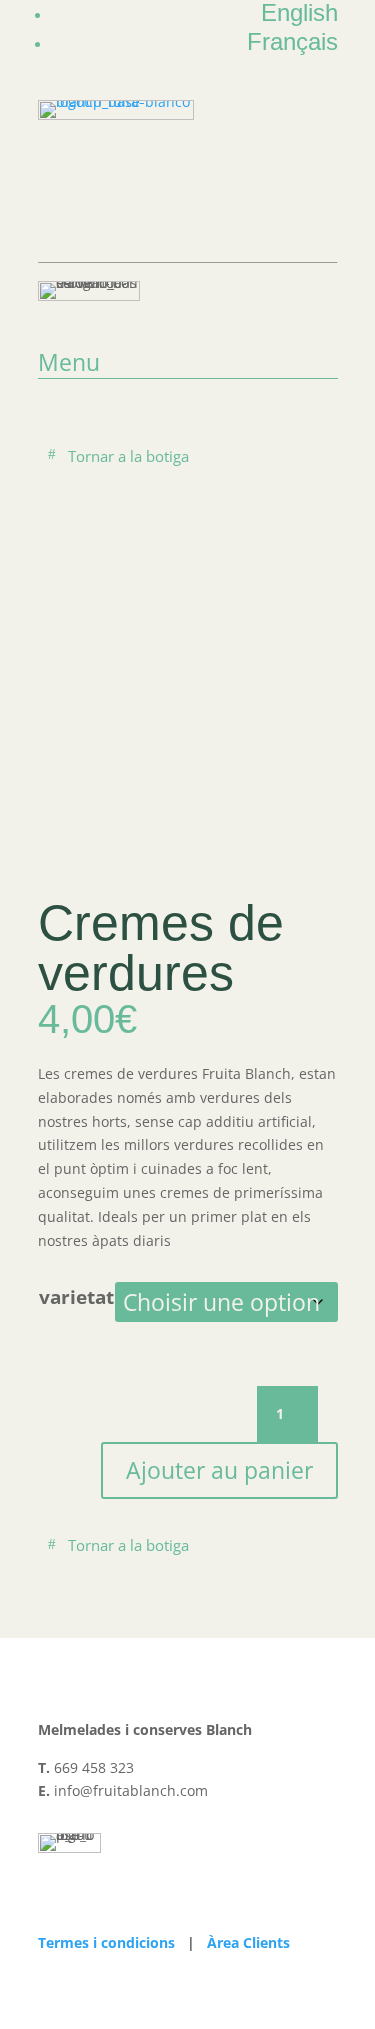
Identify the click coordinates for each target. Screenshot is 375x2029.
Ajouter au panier (219, 1470)
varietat (76, 1297)
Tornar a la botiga (128, 456)
